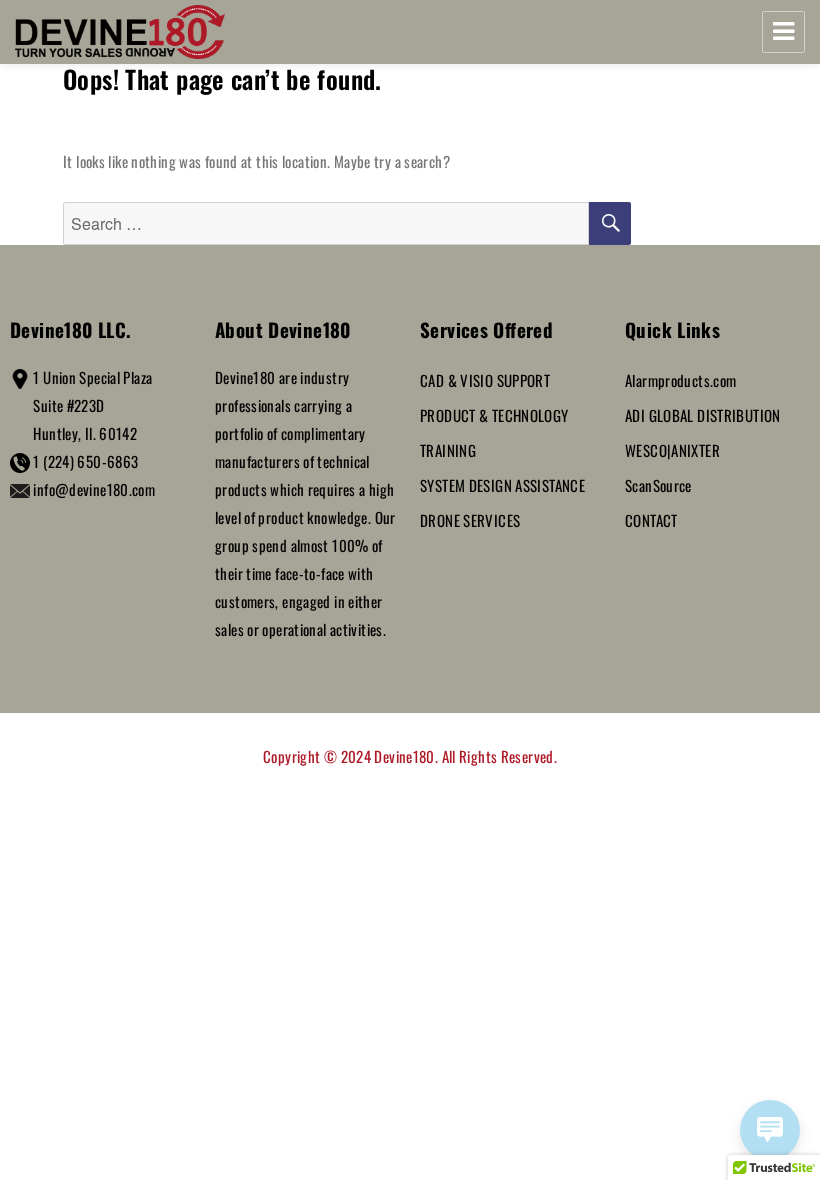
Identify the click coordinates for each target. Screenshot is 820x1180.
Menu (783, 32)
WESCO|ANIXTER (672, 450)
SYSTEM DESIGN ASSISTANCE (502, 485)
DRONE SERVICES (470, 520)
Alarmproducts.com (680, 380)
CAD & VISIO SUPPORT (485, 380)
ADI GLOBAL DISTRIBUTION (703, 415)
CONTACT (651, 520)
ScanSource (658, 485)
